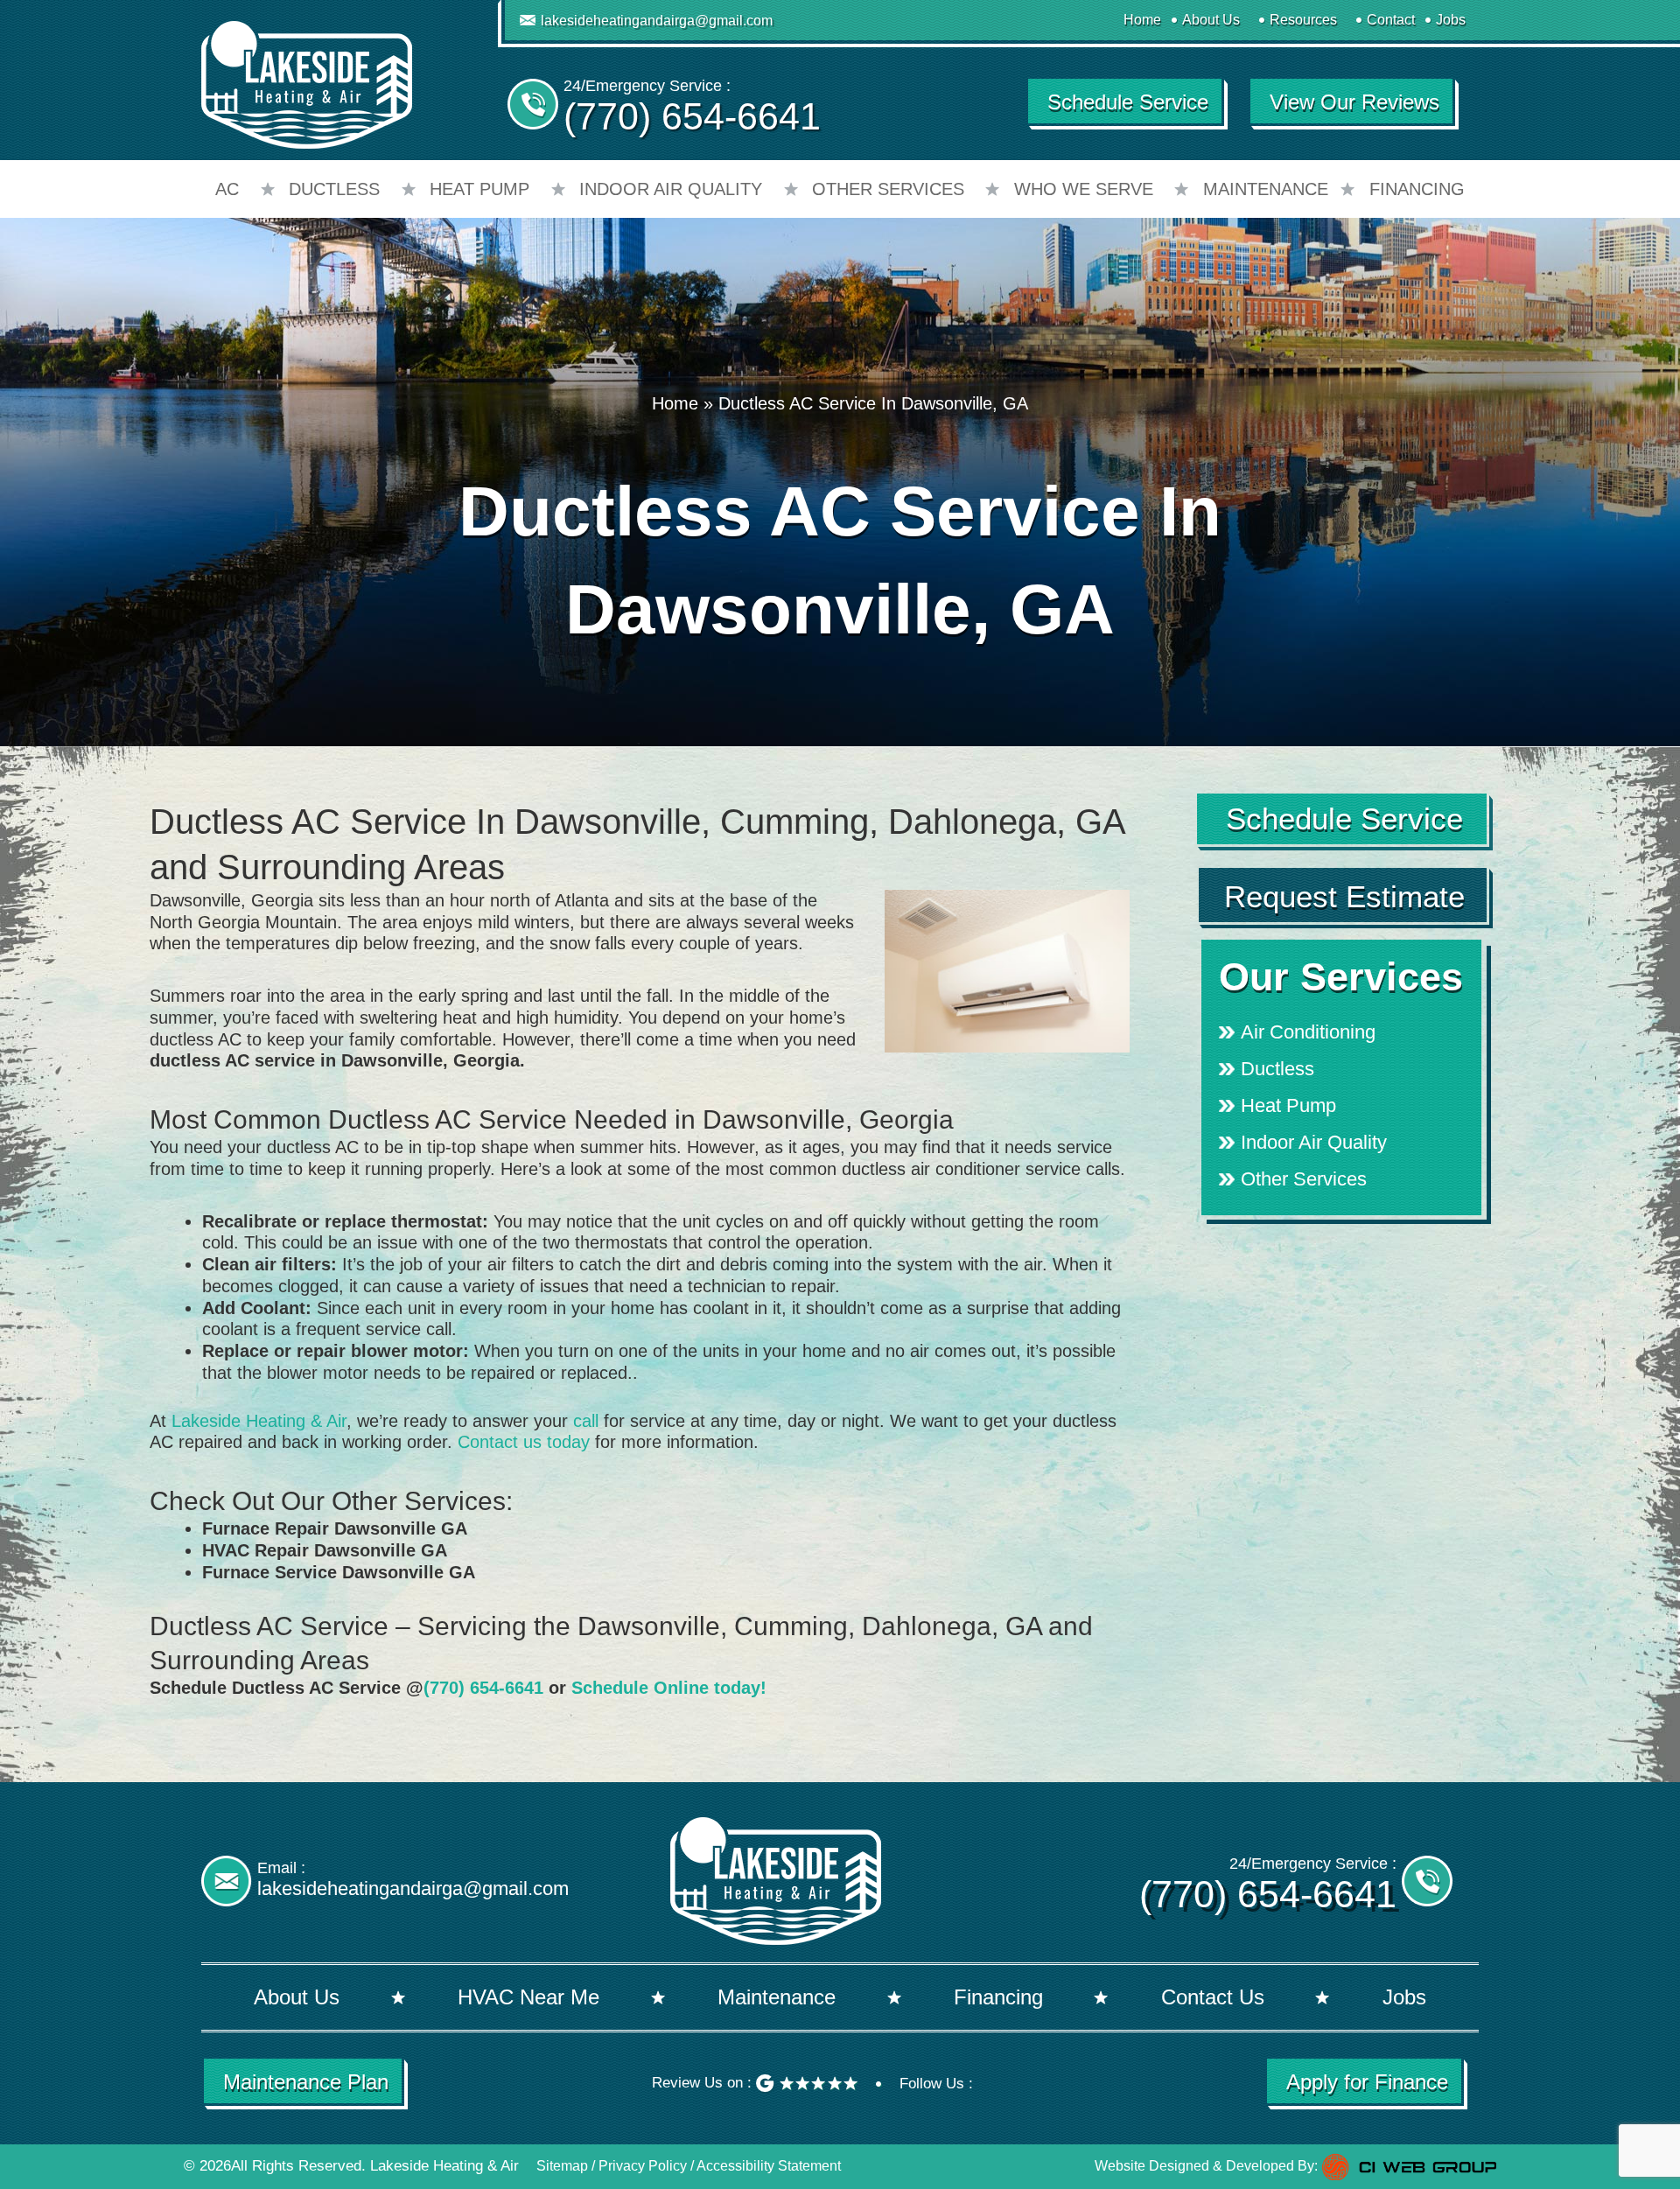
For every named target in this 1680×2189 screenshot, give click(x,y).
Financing (1417, 189)
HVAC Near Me (528, 1997)
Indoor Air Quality (671, 189)
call (586, 1421)
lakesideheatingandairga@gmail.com (657, 21)
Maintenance (1266, 189)
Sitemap (562, 2166)
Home (1142, 20)
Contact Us (1213, 1997)
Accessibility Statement (769, 2166)
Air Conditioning (1308, 1032)
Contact (1391, 20)
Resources (1303, 20)
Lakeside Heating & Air (259, 1421)
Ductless (334, 189)
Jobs (1451, 20)
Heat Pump (479, 189)
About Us (1211, 20)
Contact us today (524, 1442)
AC (227, 189)
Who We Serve (1084, 189)
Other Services (888, 189)
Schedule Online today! (669, 1688)
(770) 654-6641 (692, 116)
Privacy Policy (643, 2166)
